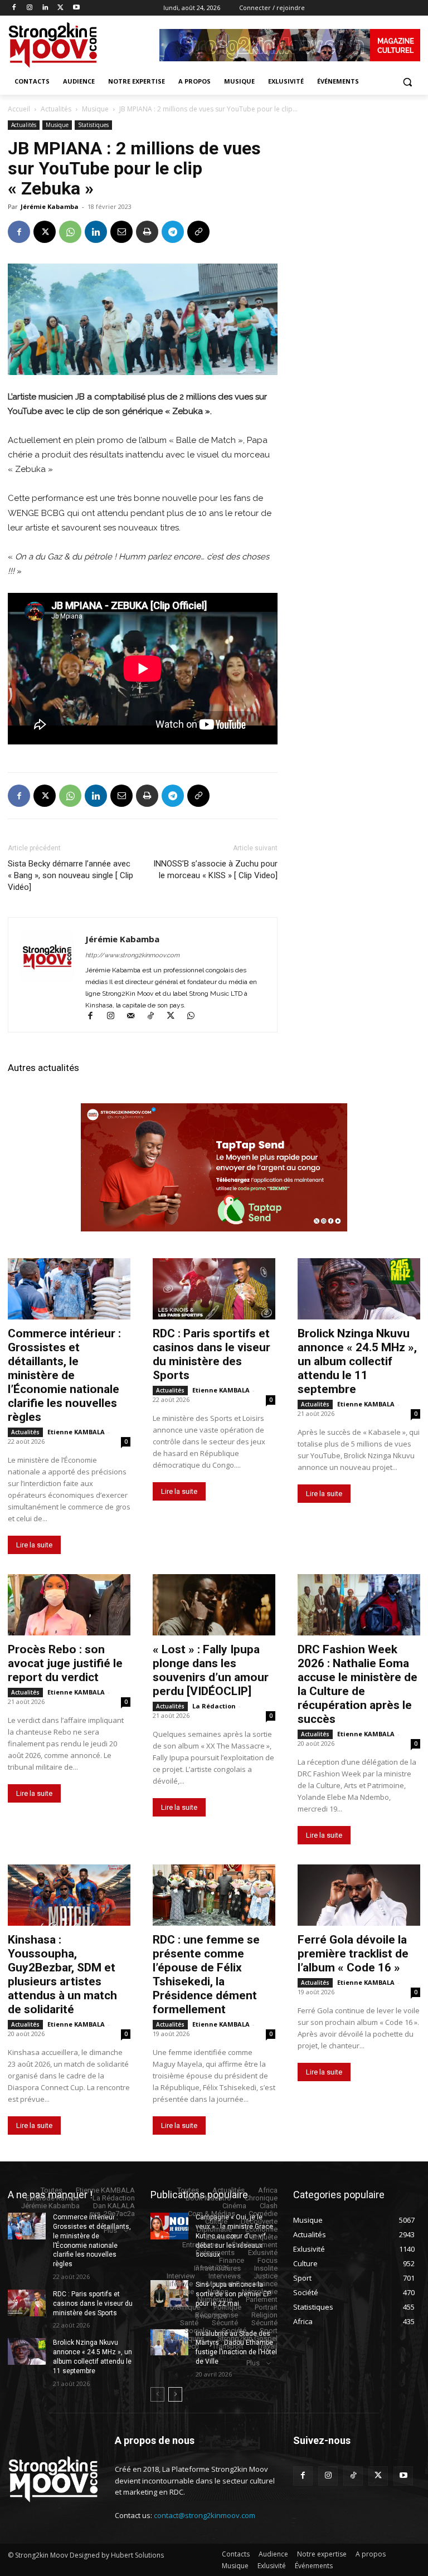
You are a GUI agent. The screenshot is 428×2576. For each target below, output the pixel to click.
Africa (268, 2190)
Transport (228, 2346)
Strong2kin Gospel (247, 2338)
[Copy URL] (198, 232)
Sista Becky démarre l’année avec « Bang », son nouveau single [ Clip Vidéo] (70, 875)
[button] (407, 82)
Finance (232, 2260)
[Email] (121, 232)
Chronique (261, 2198)
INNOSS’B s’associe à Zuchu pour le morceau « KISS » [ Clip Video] (215, 870)
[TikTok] (155, 1017)
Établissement (255, 2245)
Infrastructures (217, 2268)
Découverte (259, 2221)
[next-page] (175, 2394)
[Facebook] (14, 8)
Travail (267, 2346)
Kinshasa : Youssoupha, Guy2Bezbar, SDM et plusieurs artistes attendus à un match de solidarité (62, 1974)
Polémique (183, 2307)
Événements (215, 2253)
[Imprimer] (147, 232)
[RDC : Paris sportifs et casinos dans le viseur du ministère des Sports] (214, 1289)
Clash (269, 2206)
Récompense (217, 2315)
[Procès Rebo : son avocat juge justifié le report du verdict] (69, 1605)
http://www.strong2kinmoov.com (132, 955)
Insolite (266, 2268)
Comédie (263, 2214)
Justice (266, 2276)
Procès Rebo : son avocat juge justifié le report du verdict (65, 1663)
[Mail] (135, 1017)
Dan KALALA (114, 2206)
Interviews (225, 2276)
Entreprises (200, 2245)
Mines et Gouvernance (242, 2284)
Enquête (264, 2237)
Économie (261, 2229)
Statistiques (93, 125)
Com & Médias (211, 2214)
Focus (267, 2260)
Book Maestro (208, 2198)
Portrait (266, 2307)
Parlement (262, 2299)
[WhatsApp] (70, 232)
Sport (269, 2331)
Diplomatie (214, 2229)
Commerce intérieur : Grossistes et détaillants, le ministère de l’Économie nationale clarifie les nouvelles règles (64, 1375)
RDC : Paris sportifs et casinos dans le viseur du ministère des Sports (211, 1354)
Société (234, 2331)
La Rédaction (214, 1706)
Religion (264, 2315)
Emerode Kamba (52, 2198)
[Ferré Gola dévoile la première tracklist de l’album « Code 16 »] (359, 1895)
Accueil (19, 109)
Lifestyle (179, 2284)
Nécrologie (260, 2292)
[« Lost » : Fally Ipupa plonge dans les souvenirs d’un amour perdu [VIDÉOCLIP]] (214, 1605)
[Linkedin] (45, 8)
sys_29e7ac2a (112, 2214)
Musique (95, 109)
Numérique (215, 2299)
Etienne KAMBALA (76, 1432)
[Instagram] (30, 8)
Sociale (196, 2331)
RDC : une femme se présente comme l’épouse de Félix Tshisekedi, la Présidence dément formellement (206, 1974)
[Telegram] (173, 232)
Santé (189, 2323)
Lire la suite (34, 1545)
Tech (191, 2346)
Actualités (56, 109)
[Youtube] (76, 8)
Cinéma (234, 2206)
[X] (60, 8)
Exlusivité (263, 2253)
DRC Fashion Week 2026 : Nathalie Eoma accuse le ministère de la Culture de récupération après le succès (358, 1684)
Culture (216, 2221)
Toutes (52, 2190)
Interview (181, 2276)
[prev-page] (157, 2394)
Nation (218, 2292)
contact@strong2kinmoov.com (205, 2515)
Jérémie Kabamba (50, 206)
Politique (227, 2307)
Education (222, 2237)
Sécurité (225, 2323)
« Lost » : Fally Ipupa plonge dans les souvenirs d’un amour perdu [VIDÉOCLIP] (211, 1670)
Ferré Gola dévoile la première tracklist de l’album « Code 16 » (353, 1954)
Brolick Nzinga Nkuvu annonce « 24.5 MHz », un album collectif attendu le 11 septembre (357, 1361)
